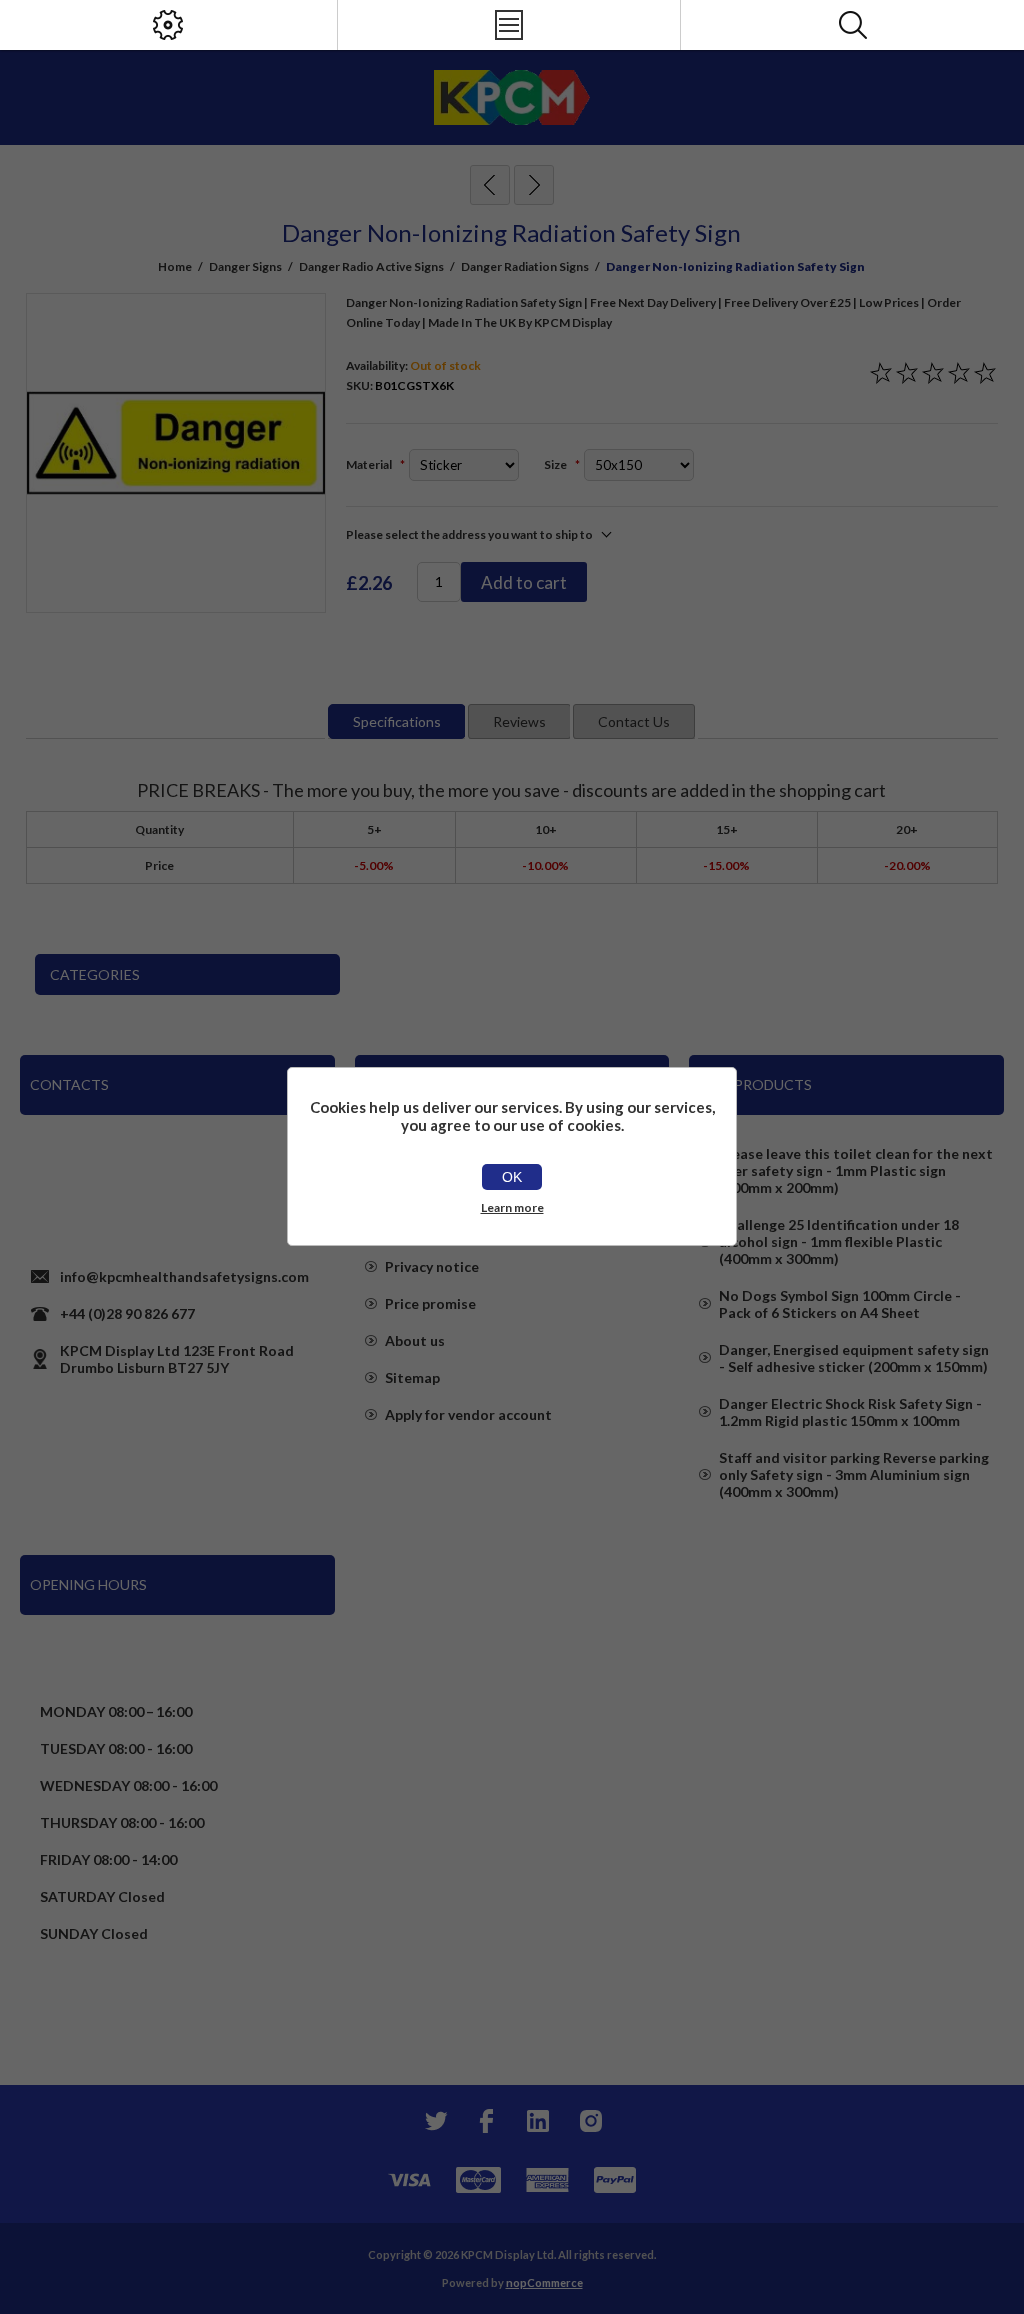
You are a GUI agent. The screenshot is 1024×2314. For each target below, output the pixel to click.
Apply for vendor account (468, 1414)
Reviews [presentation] (519, 721)
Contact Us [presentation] (634, 721)
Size (556, 464)
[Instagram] (590, 2121)
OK (512, 1177)
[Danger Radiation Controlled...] (534, 185)
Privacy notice (432, 1266)
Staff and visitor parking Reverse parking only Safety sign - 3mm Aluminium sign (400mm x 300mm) (854, 1474)
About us (415, 1340)
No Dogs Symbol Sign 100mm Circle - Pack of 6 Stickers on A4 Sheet (840, 1304)
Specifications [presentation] (397, 721)
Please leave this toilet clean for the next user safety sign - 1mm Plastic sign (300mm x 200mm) (856, 1170)
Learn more (512, 1207)
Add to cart (524, 582)
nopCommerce (544, 2282)
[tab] (397, 721)
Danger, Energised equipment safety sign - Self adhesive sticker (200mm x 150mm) (854, 1358)
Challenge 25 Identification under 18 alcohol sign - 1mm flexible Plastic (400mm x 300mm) (839, 1241)
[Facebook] (486, 2121)
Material (370, 464)
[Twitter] (434, 2121)
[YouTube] (538, 2121)
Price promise (430, 1303)
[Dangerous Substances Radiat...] (490, 185)
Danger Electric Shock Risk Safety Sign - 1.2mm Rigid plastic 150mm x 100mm (850, 1412)
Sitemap (412, 1377)
